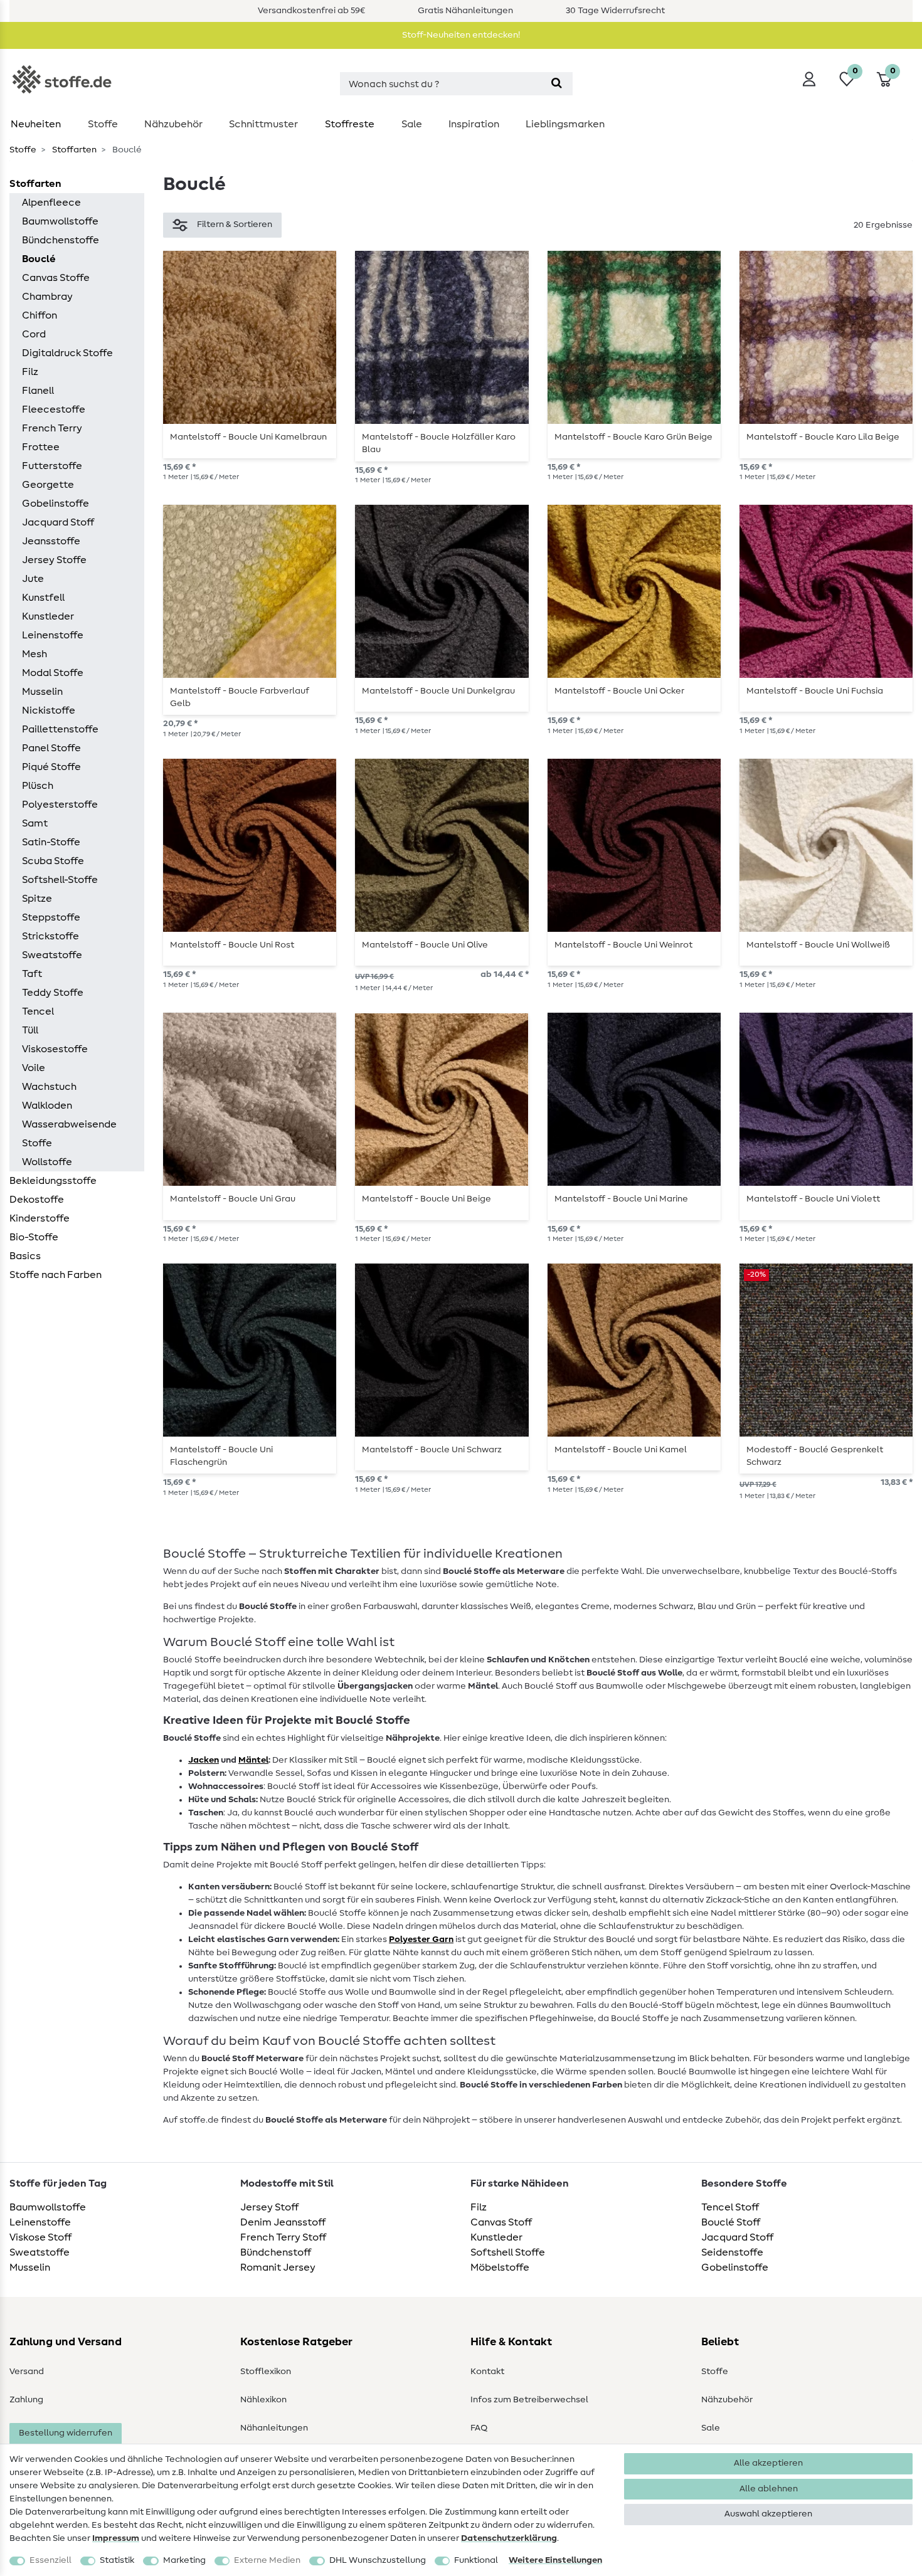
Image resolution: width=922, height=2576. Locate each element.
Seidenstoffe (732, 2252)
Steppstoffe (51, 917)
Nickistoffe (49, 710)
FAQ (479, 2428)
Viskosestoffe (55, 1049)
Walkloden (47, 1106)
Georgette (48, 485)
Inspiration (474, 124)
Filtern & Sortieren (235, 224)
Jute (33, 579)
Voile (34, 1068)
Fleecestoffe (54, 409)
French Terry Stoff (283, 2237)
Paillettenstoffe (60, 729)
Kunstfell (43, 598)
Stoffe (103, 124)
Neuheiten (36, 124)
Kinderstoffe (40, 1218)
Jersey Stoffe (54, 560)
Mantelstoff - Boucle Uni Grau (233, 1199)
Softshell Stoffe (508, 2252)
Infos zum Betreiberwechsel (529, 2400)
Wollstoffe (47, 1162)
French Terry (52, 428)
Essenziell (50, 2560)
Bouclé (39, 259)
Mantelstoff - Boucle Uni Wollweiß (818, 945)
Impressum (116, 2538)
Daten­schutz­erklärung (509, 2538)
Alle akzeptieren (768, 2463)
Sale (412, 124)
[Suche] (557, 84)
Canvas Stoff (501, 2222)
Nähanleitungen (274, 2428)
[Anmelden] (809, 79)
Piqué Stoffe (51, 767)
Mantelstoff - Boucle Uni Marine (621, 1199)
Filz (30, 372)
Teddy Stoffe (53, 993)
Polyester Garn (421, 1940)
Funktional (476, 2560)
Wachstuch (49, 1087)
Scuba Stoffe (53, 861)
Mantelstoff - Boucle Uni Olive (425, 945)
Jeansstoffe (51, 541)
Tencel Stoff (730, 2207)
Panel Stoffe (51, 748)
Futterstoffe (52, 466)
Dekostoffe (37, 1200)
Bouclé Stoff (731, 2222)
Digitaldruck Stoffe (67, 353)
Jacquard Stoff (58, 522)
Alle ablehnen (769, 2489)
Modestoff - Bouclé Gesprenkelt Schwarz (815, 1456)
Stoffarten (73, 150)
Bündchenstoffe (61, 240)
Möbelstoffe (500, 2267)
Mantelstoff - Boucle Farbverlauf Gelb (240, 697)
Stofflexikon (266, 2372)
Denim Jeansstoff (283, 2222)
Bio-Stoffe (34, 1237)
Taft (32, 974)
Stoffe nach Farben (56, 1275)
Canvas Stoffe (56, 278)
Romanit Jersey (278, 2267)
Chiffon (40, 315)
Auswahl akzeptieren (768, 2514)
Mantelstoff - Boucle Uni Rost (232, 945)
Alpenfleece (51, 203)
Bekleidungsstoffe (53, 1181)
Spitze (37, 899)
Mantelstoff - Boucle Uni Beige (427, 1199)
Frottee (41, 447)
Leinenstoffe (53, 635)
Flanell (38, 391)
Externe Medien (267, 2560)
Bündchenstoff (276, 2252)
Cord (34, 334)
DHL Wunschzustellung (378, 2560)
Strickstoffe (50, 936)
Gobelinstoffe (56, 504)
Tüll (30, 1030)
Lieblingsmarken (565, 124)
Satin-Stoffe (51, 842)
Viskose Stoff (40, 2237)
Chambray (47, 297)
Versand (27, 2372)
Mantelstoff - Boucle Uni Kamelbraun (248, 437)
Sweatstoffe (52, 955)
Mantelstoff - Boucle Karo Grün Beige (633, 437)
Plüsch (38, 786)
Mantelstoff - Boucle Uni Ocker (619, 691)
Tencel (38, 1011)
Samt (35, 823)
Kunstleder (48, 616)
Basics (25, 1256)
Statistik (117, 2560)
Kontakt (487, 2372)
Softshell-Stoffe (60, 880)
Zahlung (26, 2400)
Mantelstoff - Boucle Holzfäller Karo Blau (439, 443)
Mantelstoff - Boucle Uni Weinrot (623, 945)
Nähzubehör (173, 124)
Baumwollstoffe (60, 221)
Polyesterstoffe (60, 805)
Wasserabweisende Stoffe (69, 1134)
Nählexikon (263, 2400)
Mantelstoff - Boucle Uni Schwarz (432, 1450)
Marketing (184, 2560)
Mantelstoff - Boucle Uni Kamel (621, 1450)
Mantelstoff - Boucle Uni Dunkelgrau (438, 691)
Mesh (34, 654)
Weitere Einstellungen (555, 2560)
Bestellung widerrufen (66, 2433)
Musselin (42, 692)
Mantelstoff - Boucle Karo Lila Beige (823, 437)
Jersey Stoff (269, 2207)
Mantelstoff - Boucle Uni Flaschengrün (221, 1456)
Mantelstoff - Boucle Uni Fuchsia (815, 691)
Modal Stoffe (53, 673)
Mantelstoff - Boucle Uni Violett (813, 1199)
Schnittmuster (263, 124)
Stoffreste (350, 124)
